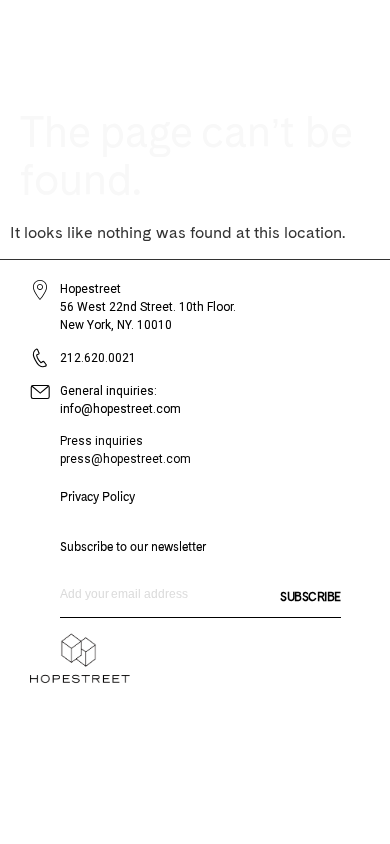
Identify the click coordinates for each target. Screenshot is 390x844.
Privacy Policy (97, 497)
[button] (327, 47)
